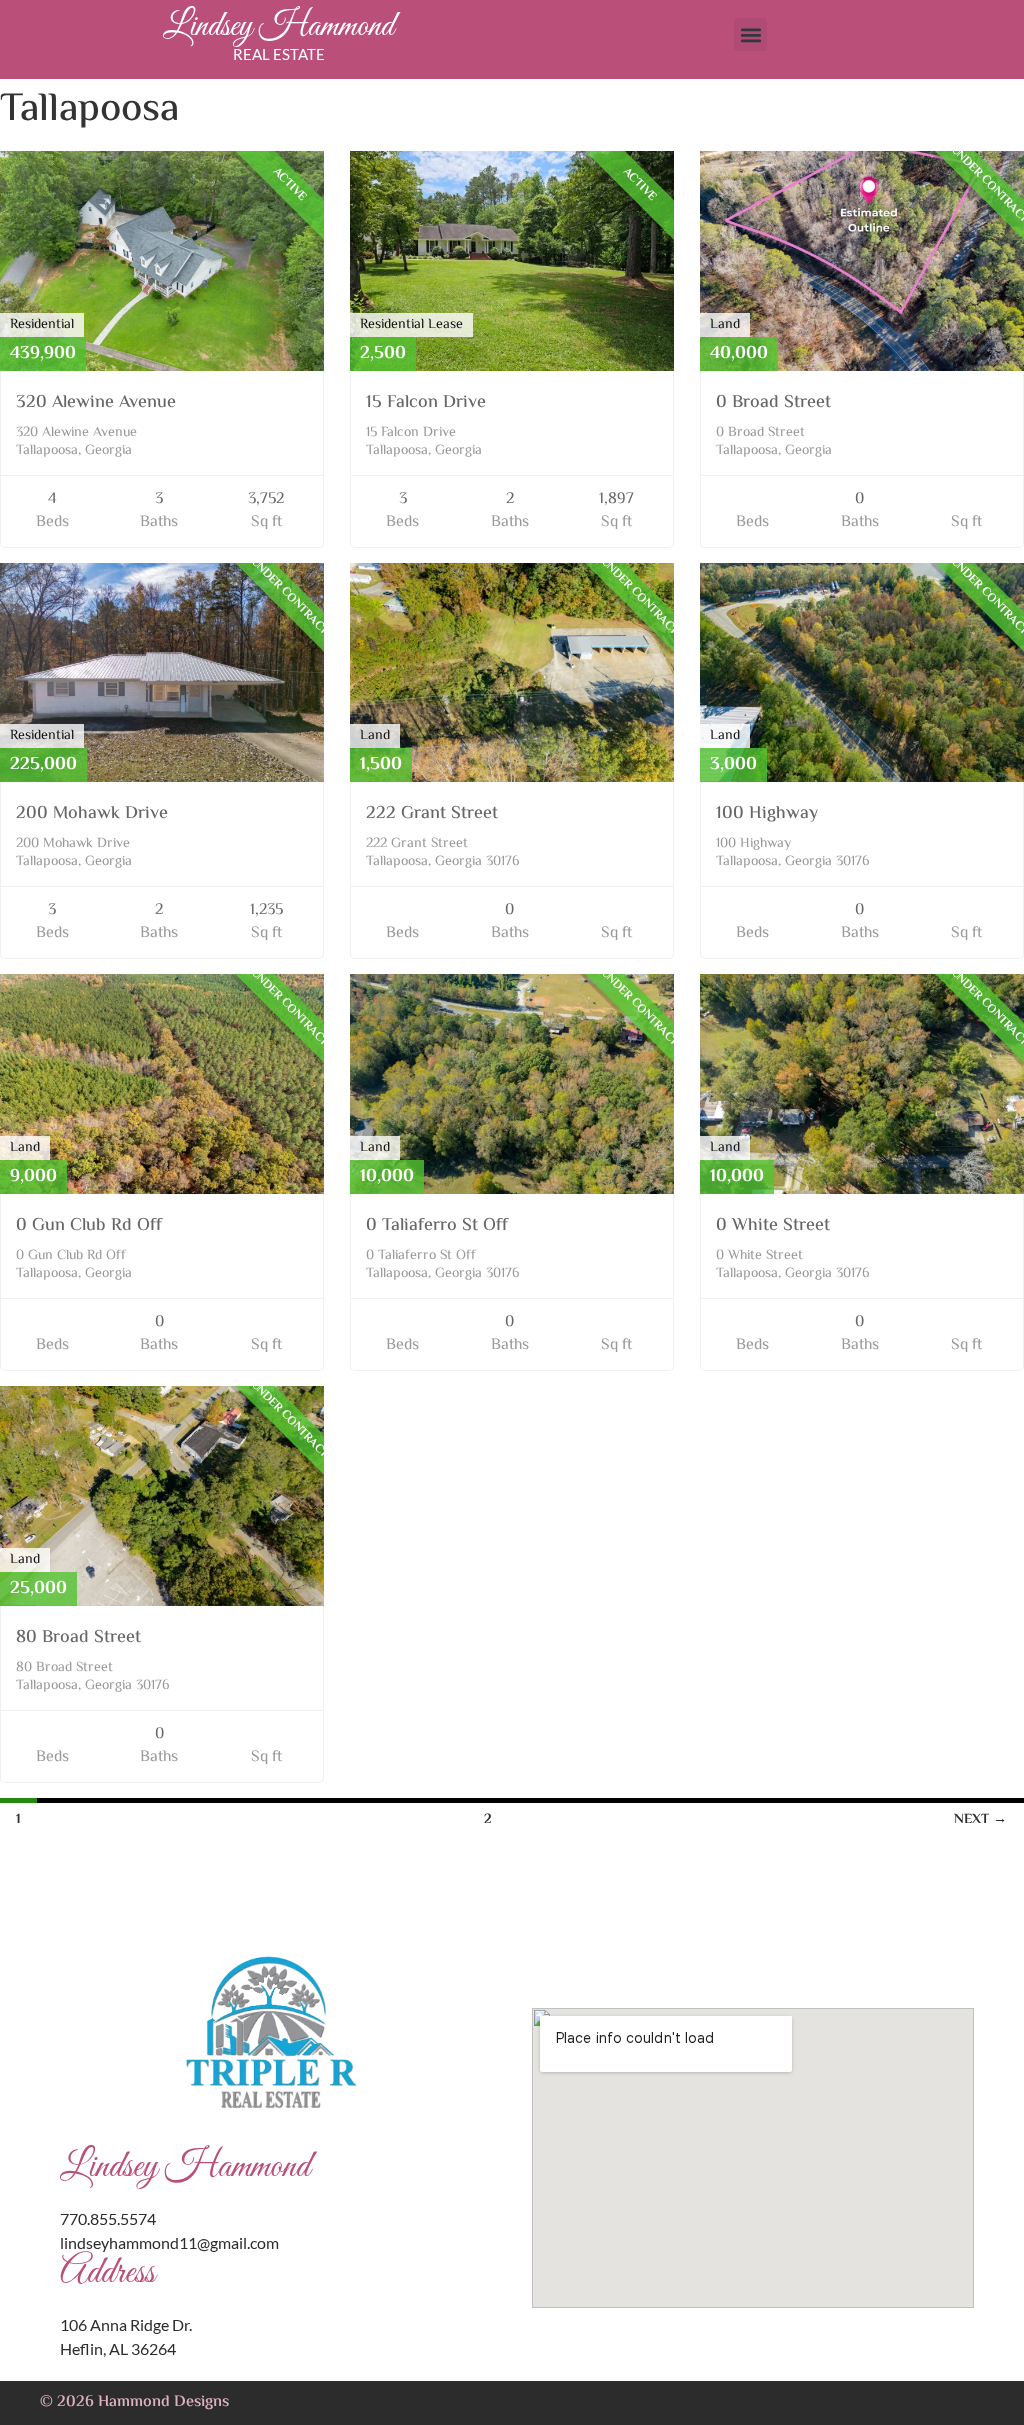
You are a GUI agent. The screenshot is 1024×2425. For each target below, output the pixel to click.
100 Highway (767, 814)
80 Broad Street (78, 1638)
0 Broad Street (773, 403)
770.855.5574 (108, 2218)
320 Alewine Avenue (96, 403)
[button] (750, 34)
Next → (980, 1820)
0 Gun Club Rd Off (89, 1226)
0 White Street (773, 1226)
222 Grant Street (432, 814)
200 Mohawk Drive (92, 814)
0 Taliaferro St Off (437, 1226)
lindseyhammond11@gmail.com (169, 2242)
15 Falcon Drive (426, 403)
